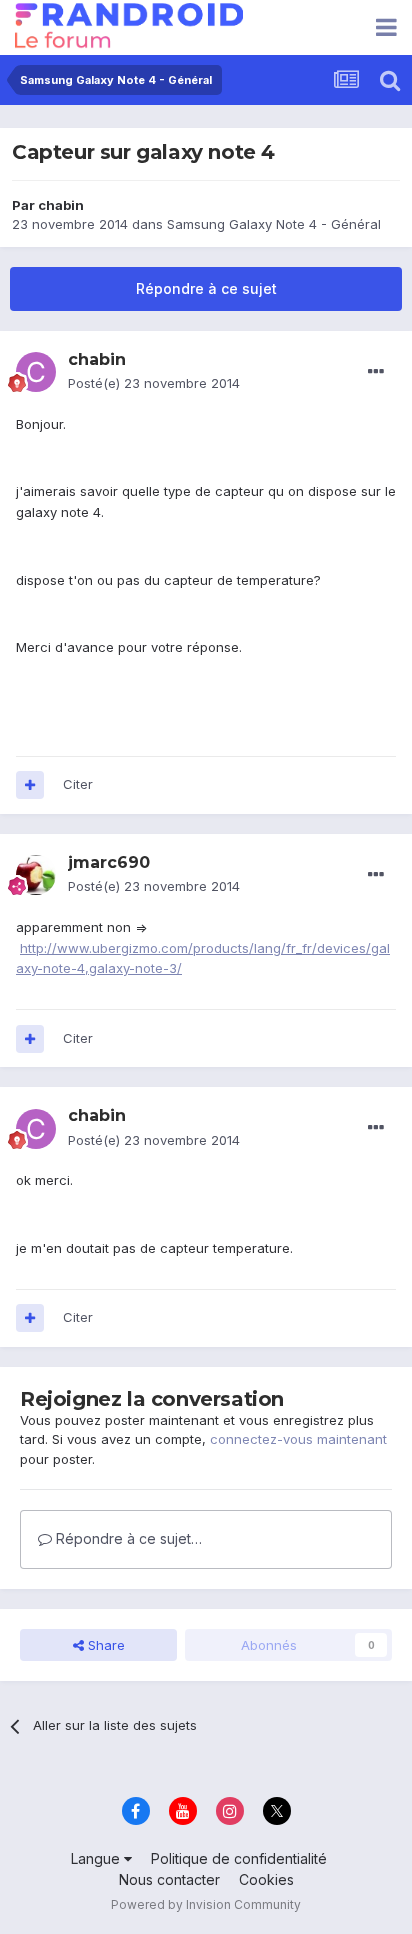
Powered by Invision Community (206, 1904)
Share (104, 1645)
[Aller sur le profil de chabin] (36, 372)
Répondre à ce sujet (206, 288)
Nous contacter (169, 1879)
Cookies (266, 1879)
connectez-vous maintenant (298, 1439)
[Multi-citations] (30, 785)
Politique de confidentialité (239, 1858)
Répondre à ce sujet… (127, 1538)
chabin (61, 205)
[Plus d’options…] (376, 372)
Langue (97, 1858)
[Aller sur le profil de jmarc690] (36, 875)
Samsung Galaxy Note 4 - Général (274, 224)
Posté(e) (154, 383)
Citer (78, 784)
